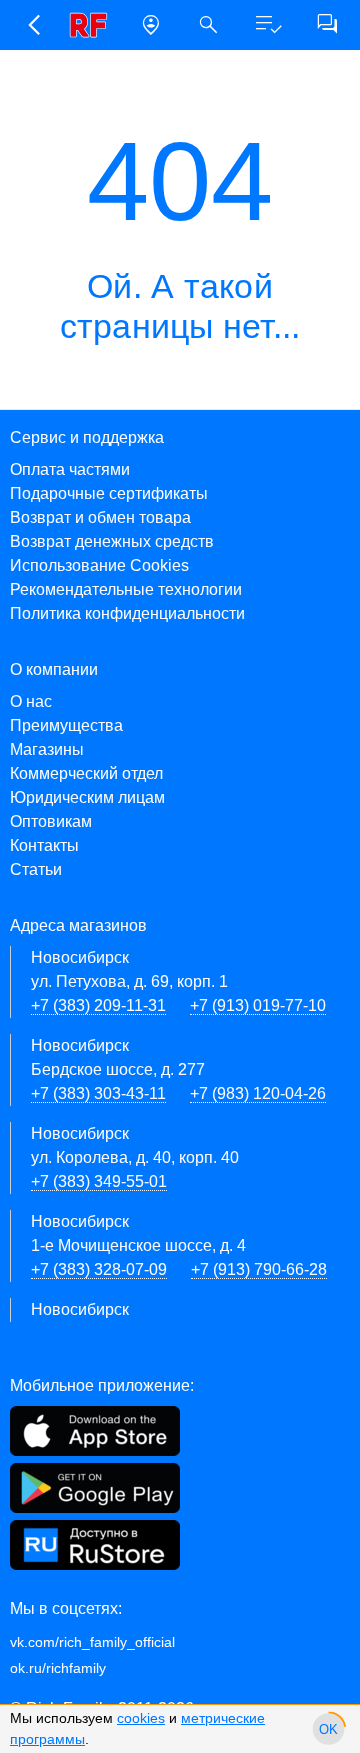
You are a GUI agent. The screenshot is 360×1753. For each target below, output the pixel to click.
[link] (92, 25)
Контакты (44, 845)
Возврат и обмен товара (100, 517)
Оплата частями (70, 469)
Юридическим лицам (87, 797)
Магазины (47, 749)
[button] (33, 25)
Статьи (36, 869)
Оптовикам (51, 821)
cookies (141, 1718)
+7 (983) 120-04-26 (258, 1093)
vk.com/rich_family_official (92, 1642)
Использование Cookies (99, 565)
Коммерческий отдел (86, 773)
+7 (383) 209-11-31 (98, 1005)
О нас (31, 701)
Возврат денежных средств (112, 541)
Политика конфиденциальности (127, 613)
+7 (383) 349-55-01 (99, 1181)
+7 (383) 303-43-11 (98, 1093)
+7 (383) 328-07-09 (99, 1269)
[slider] (328, 1729)
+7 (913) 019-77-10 (258, 1005)
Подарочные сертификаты (109, 493)
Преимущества (66, 725)
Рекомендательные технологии (126, 589)
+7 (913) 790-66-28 (259, 1269)
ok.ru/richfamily (58, 1668)
